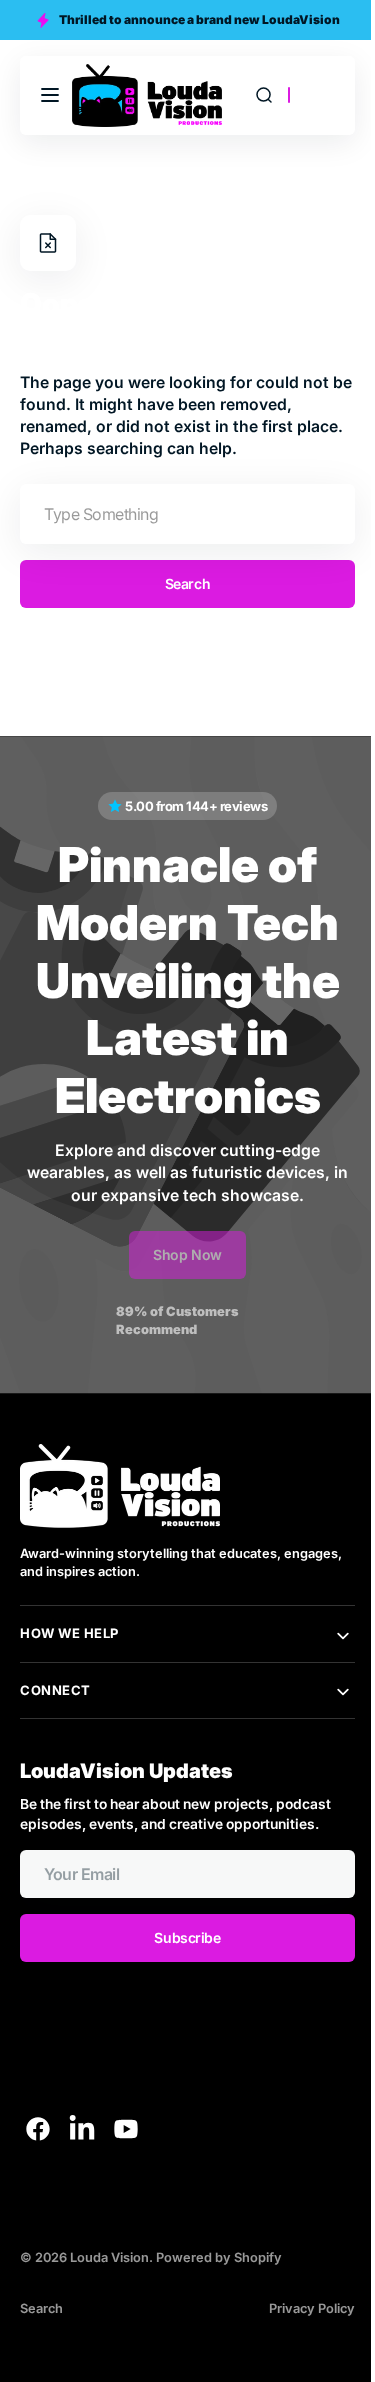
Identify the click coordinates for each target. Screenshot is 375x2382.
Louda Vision (109, 2257)
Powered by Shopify (219, 2257)
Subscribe (180, 1937)
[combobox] (180, 514)
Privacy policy (297, 2308)
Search (179, 583)
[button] (50, 95)
